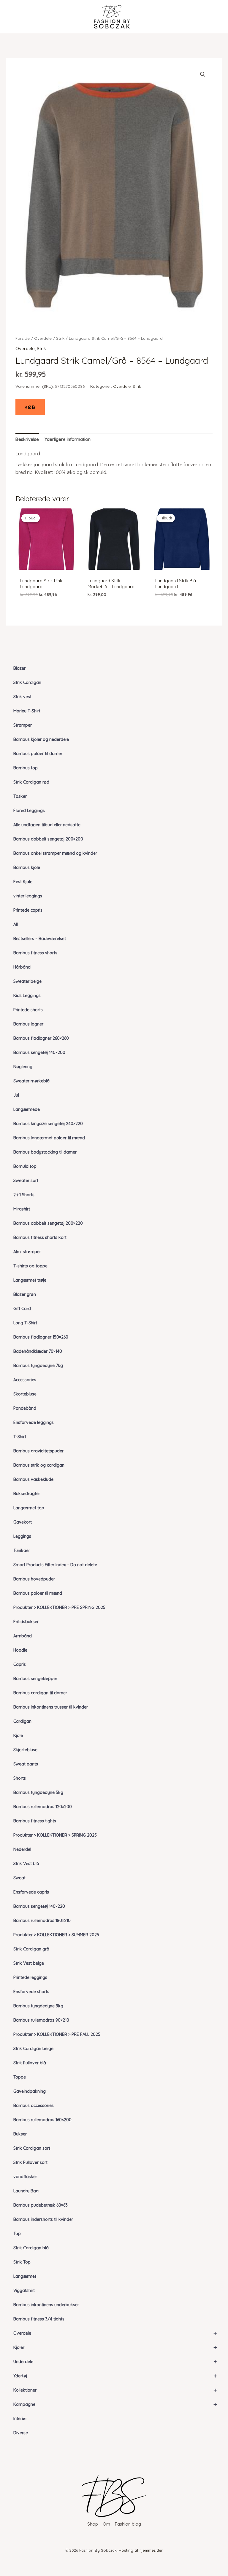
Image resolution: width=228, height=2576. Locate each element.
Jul (16, 1095)
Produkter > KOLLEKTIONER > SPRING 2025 (55, 1835)
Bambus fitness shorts (35, 953)
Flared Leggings (29, 811)
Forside (23, 338)
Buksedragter (27, 1494)
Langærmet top (29, 1508)
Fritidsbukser (26, 1622)
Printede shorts (28, 1010)
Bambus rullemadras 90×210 (41, 2020)
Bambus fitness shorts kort (40, 1237)
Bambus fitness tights (35, 1821)
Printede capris (28, 910)
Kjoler (115, 2347)
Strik (60, 338)
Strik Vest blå (26, 1864)
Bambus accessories (34, 2106)
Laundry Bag (26, 2191)
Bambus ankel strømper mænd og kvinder (55, 853)
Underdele (115, 2362)
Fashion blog (128, 2524)
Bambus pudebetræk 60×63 (41, 2205)
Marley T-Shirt (27, 711)
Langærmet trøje (30, 1280)
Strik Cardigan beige (33, 2049)
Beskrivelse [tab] (27, 439)
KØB (30, 407)
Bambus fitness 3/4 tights (39, 2319)
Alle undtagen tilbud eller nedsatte (47, 825)
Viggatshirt (24, 2291)
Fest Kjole (23, 882)
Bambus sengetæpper (35, 1679)
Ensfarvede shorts (31, 1992)
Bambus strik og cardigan (39, 1465)
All (16, 924)
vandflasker (25, 2177)
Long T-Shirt (25, 1323)
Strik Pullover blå (30, 2063)
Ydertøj (115, 2376)
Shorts (20, 1778)
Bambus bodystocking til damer (45, 1152)
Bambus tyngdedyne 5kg (38, 1792)
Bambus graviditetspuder (38, 1451)
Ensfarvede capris (31, 1892)
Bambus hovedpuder (34, 1579)
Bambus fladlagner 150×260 (41, 1337)
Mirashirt (22, 1209)
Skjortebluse (25, 1750)
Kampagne (115, 2404)
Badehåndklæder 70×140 (38, 1351)
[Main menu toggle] (16, 16)
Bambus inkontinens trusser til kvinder (51, 1707)
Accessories (25, 1380)
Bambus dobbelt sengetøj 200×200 (48, 839)
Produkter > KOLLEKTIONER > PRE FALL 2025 (57, 2034)
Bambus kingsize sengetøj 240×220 (48, 1124)
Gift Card (22, 1309)
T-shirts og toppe (30, 1266)
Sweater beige (27, 981)
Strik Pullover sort (30, 2162)
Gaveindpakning (30, 2091)
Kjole (18, 1736)
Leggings (22, 1536)
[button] (203, 74)
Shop (93, 2524)
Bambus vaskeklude (33, 1479)
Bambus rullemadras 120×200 (43, 1807)
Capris (20, 1664)
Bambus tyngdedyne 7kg (38, 1366)
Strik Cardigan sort (32, 2148)
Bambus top (26, 768)
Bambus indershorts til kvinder (43, 2219)
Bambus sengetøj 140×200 (39, 1052)
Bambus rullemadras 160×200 (42, 2120)
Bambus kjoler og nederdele (41, 739)
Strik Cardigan (27, 682)
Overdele (115, 2333)
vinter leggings (28, 896)
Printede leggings (30, 1977)
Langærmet (25, 2276)
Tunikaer (22, 1551)
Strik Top (22, 2262)
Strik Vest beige (29, 1963)
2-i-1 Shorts (24, 1195)
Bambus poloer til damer (38, 754)
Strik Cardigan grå (31, 1949)
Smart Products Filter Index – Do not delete (55, 1565)
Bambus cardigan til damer (40, 1693)
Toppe (20, 2077)
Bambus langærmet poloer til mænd (49, 1138)
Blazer (19, 668)
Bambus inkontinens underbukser (46, 2305)
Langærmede (27, 1109)
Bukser (20, 2134)
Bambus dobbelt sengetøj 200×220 (48, 1223)
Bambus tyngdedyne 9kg (38, 2006)
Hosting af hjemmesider (141, 2550)
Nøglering (23, 1067)
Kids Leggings (27, 996)
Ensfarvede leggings (34, 1422)
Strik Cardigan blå (31, 2248)
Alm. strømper (27, 1252)
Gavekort (23, 1522)
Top (17, 2234)
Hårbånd (22, 967)
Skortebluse (25, 1394)
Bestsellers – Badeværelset (40, 939)
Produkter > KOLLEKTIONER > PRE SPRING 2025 (59, 1607)
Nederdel (22, 1849)
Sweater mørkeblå (31, 1081)
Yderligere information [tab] (68, 439)
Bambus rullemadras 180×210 (42, 1921)
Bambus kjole (27, 867)
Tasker (20, 796)
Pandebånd (25, 1408)
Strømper (23, 725)
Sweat (19, 1878)
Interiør (20, 2419)
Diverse (21, 2433)
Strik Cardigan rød (31, 782)
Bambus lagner (28, 1024)
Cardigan (22, 1721)
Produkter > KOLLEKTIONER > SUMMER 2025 (56, 1935)
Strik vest (22, 697)
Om (106, 2524)
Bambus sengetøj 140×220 (39, 1906)
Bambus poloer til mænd (38, 1593)
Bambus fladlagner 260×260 (41, 1038)
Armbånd (23, 1636)
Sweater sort (26, 1181)
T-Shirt (20, 1437)
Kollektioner (115, 2390)
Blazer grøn (25, 1294)
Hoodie (20, 1650)
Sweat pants (26, 1764)
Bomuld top (25, 1166)
